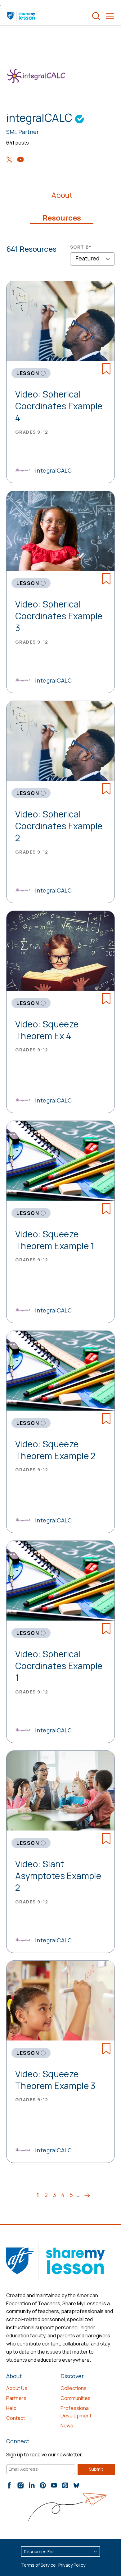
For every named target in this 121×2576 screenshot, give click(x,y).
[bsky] (76, 2485)
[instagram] (20, 2485)
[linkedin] (32, 2485)
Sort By (81, 247)
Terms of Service (38, 2565)
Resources (62, 218)
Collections (74, 2388)
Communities (76, 2398)
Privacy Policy (72, 2565)
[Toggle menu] (110, 16)
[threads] (65, 2485)
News (67, 2426)
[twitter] (9, 160)
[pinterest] (43, 2485)
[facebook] (9, 2485)
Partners (16, 2398)
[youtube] (20, 160)
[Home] (22, 16)
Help (11, 2408)
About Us (17, 2388)
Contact (16, 2418)
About (62, 195)
